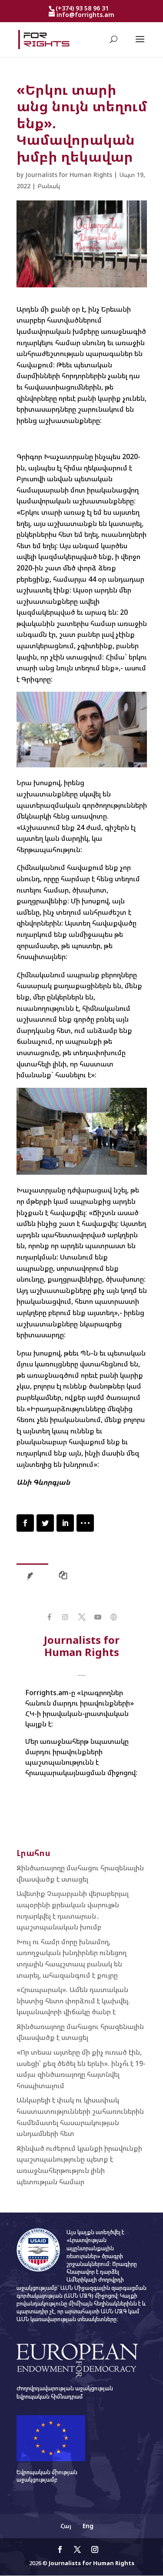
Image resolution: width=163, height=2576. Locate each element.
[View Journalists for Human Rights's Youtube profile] (98, 1617)
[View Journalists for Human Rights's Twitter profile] (81, 1617)
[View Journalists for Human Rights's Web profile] (114, 1617)
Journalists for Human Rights (69, 175)
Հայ (66, 2526)
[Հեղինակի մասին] (32, 1578)
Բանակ (49, 186)
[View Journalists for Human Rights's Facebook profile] (49, 1617)
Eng (88, 2526)
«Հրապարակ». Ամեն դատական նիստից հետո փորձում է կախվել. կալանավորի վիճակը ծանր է (73, 2001)
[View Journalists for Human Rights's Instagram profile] (65, 1617)
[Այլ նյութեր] (65, 1578)
